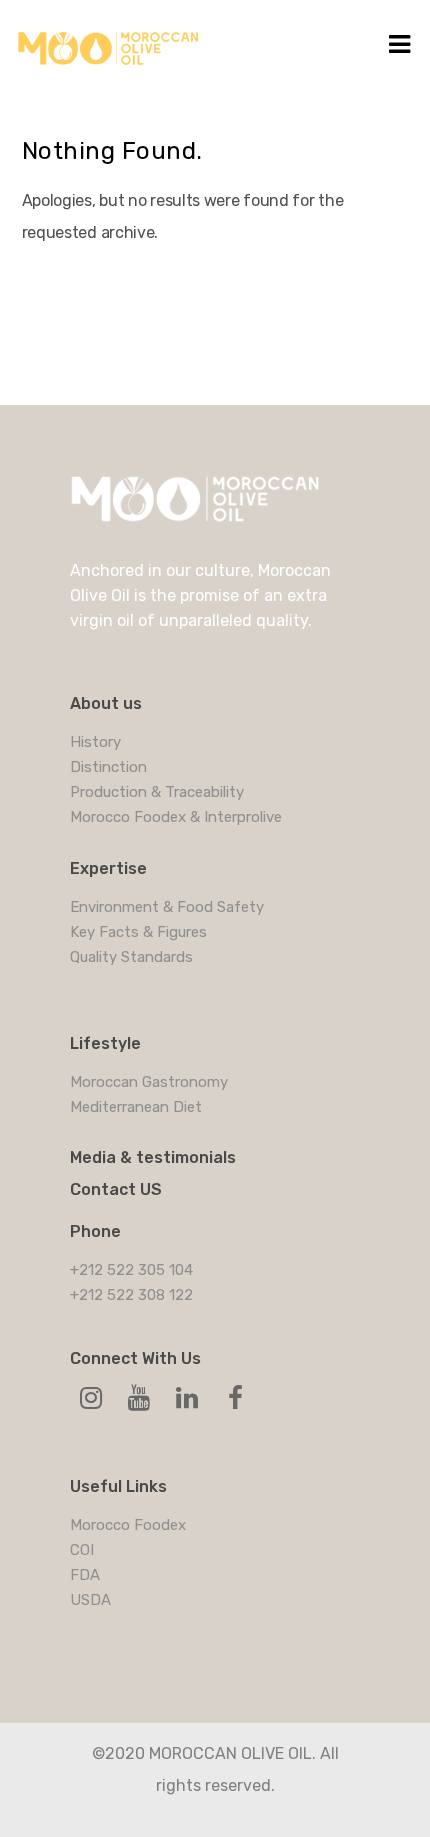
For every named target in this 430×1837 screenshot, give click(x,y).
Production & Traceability (157, 792)
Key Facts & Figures (138, 932)
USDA (90, 1600)
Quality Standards (131, 957)
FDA (85, 1575)
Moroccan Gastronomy (149, 1082)
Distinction (108, 767)
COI (82, 1550)
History (95, 742)
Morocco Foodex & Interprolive (176, 817)
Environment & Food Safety (167, 907)
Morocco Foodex (128, 1525)
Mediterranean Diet (136, 1107)
